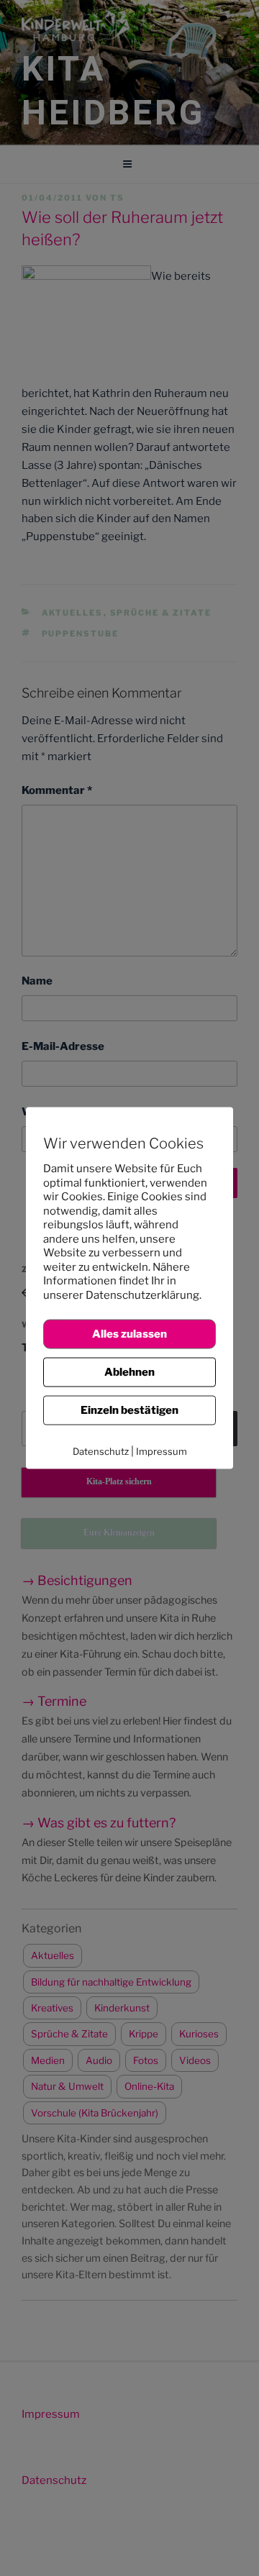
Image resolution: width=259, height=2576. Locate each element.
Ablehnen (129, 1372)
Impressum (162, 1451)
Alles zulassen (129, 1334)
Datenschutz (101, 1451)
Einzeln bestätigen (129, 1410)
